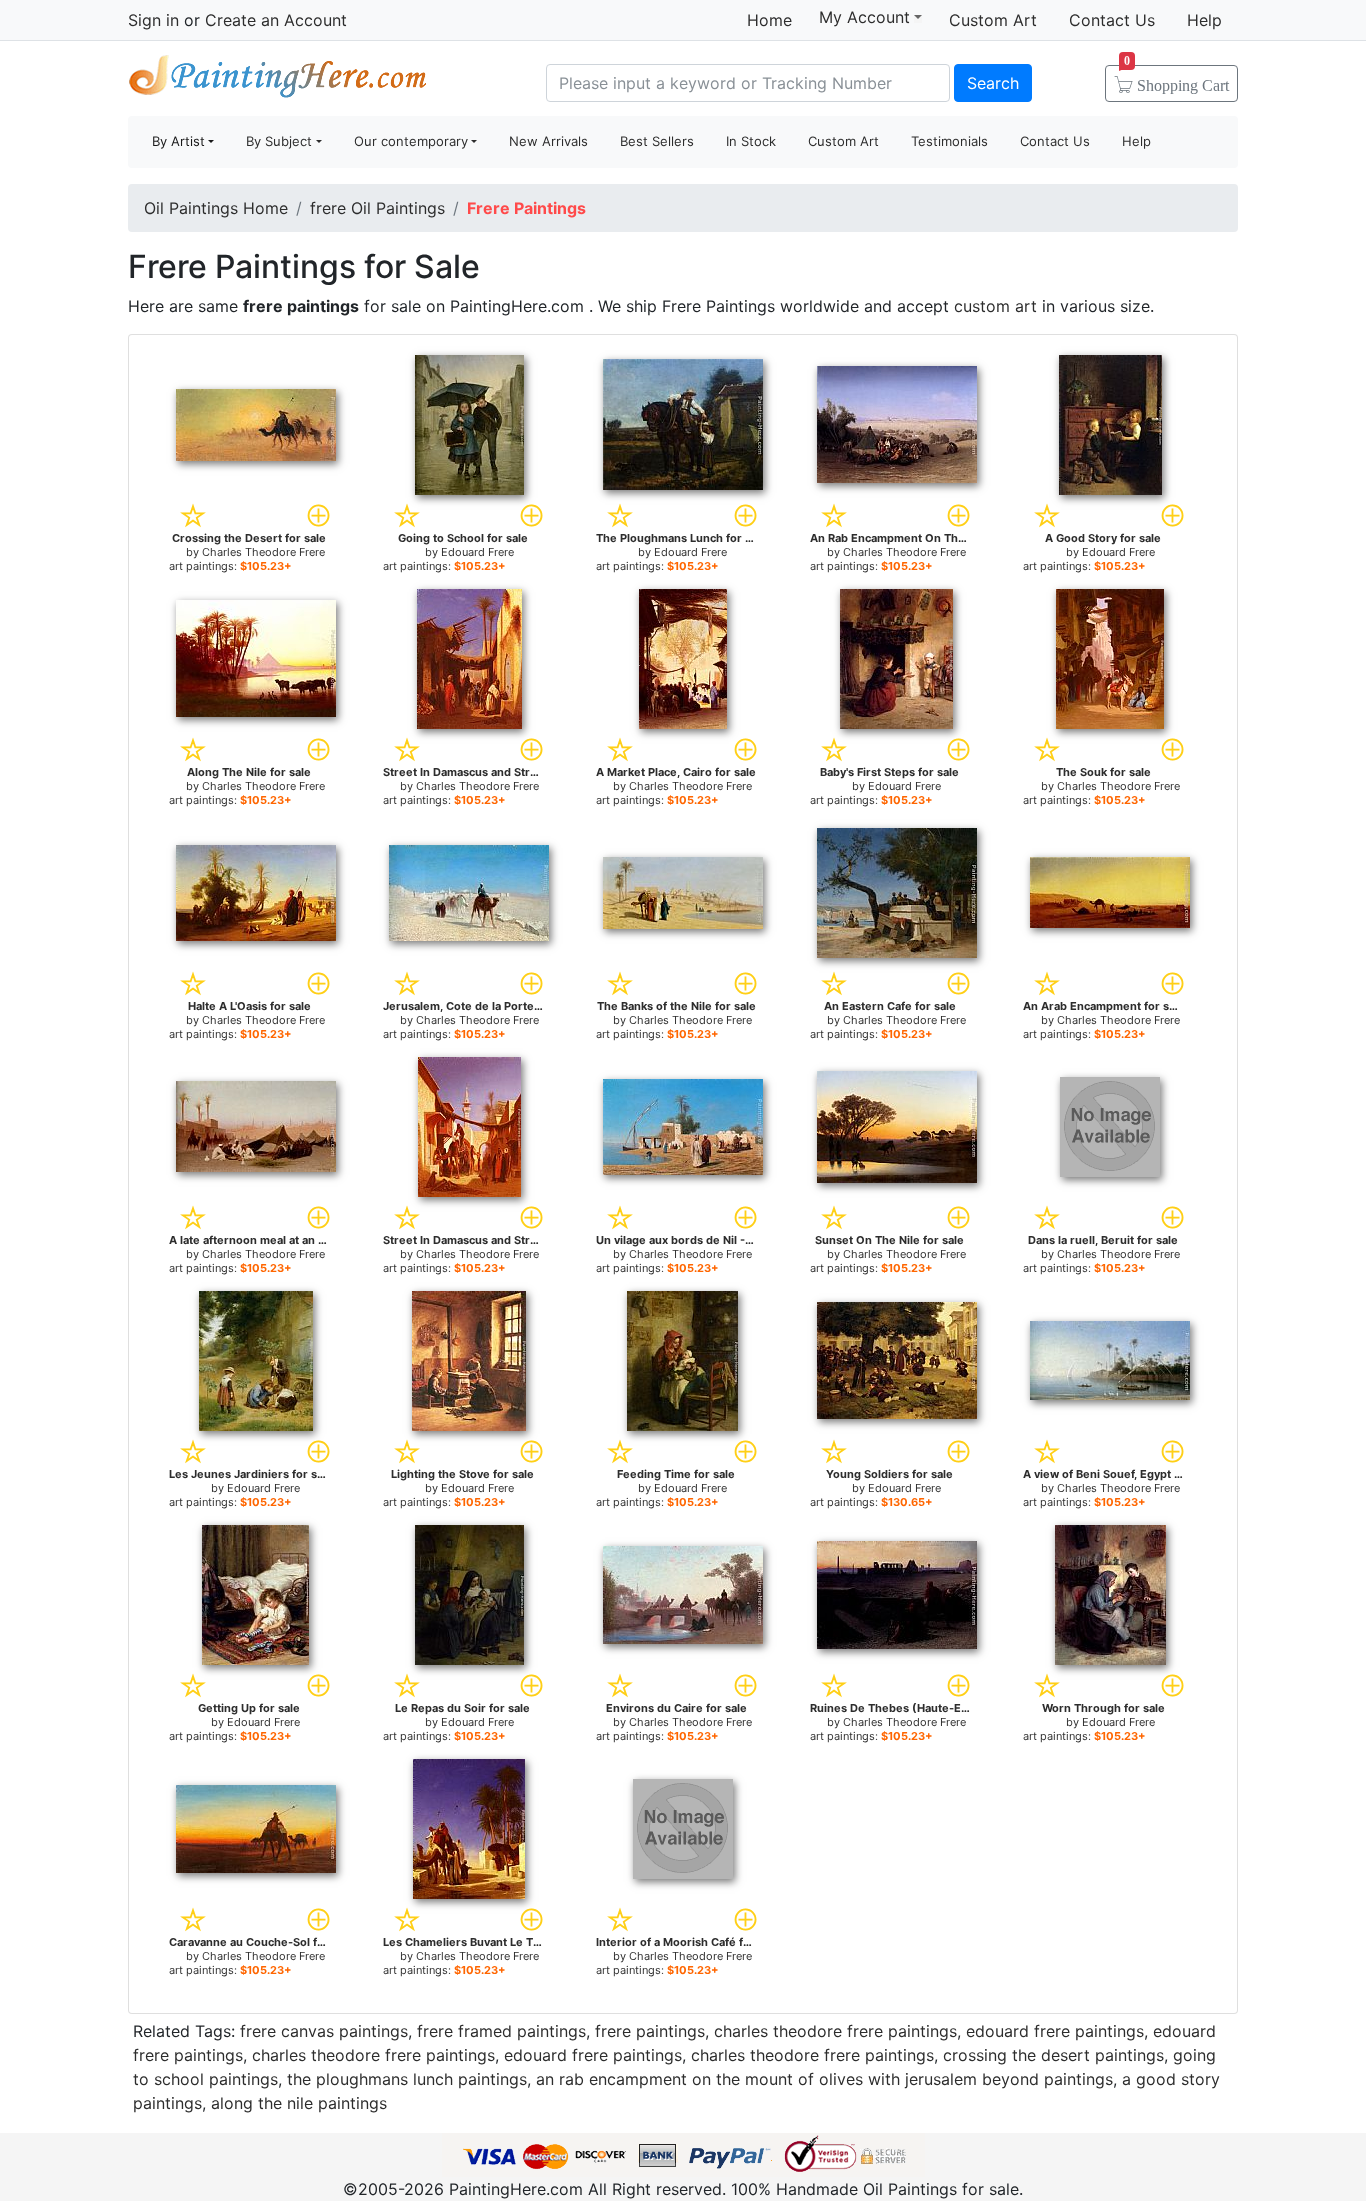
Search (993, 83)
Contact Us (1112, 20)
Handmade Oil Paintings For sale (278, 80)
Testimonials (949, 141)
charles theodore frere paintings (835, 2031)
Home (769, 20)
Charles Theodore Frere (263, 552)
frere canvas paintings (324, 2031)
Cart (1176, 79)
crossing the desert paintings (1053, 2055)
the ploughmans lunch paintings (407, 2079)
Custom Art (993, 20)
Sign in (153, 20)
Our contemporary (411, 141)
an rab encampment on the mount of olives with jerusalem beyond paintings (824, 2079)
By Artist (178, 141)
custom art (995, 306)
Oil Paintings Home (216, 208)
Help (1204, 20)
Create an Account (276, 20)
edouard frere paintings (1055, 2031)
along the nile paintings (299, 2103)
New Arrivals (548, 141)
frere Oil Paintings (377, 208)
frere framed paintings (501, 2031)
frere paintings (650, 2031)
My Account (864, 17)
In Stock (751, 141)
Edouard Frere (477, 552)
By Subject (279, 141)
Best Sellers (657, 141)
